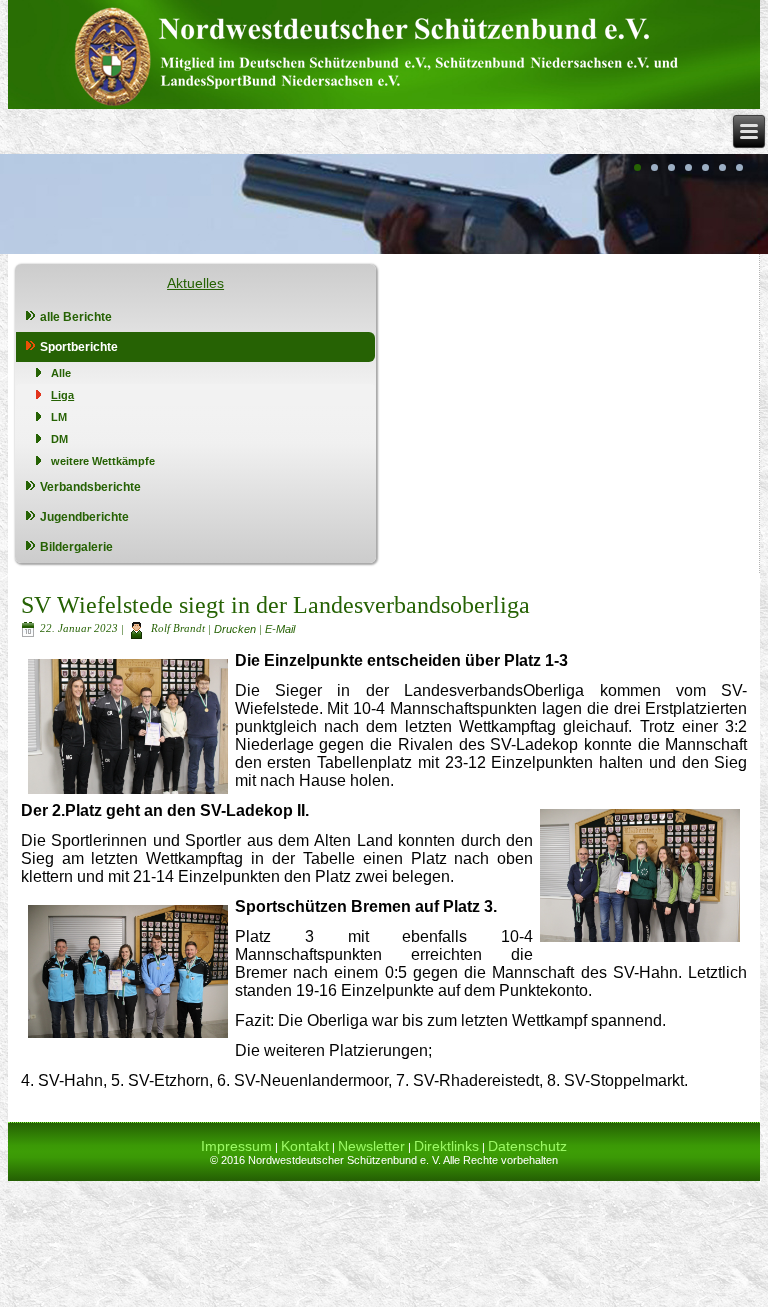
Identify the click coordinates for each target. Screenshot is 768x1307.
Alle (61, 373)
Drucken (236, 628)
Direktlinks (446, 1146)
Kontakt (305, 1146)
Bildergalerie (76, 547)
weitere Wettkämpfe (103, 461)
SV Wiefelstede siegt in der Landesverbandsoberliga (275, 605)
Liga (62, 395)
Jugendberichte (84, 517)
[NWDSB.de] (384, 54)
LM (59, 417)
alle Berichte (76, 317)
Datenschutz (527, 1146)
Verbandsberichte (90, 487)
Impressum (236, 1146)
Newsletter (371, 1146)
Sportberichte (79, 347)
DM (59, 439)
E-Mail (280, 628)
